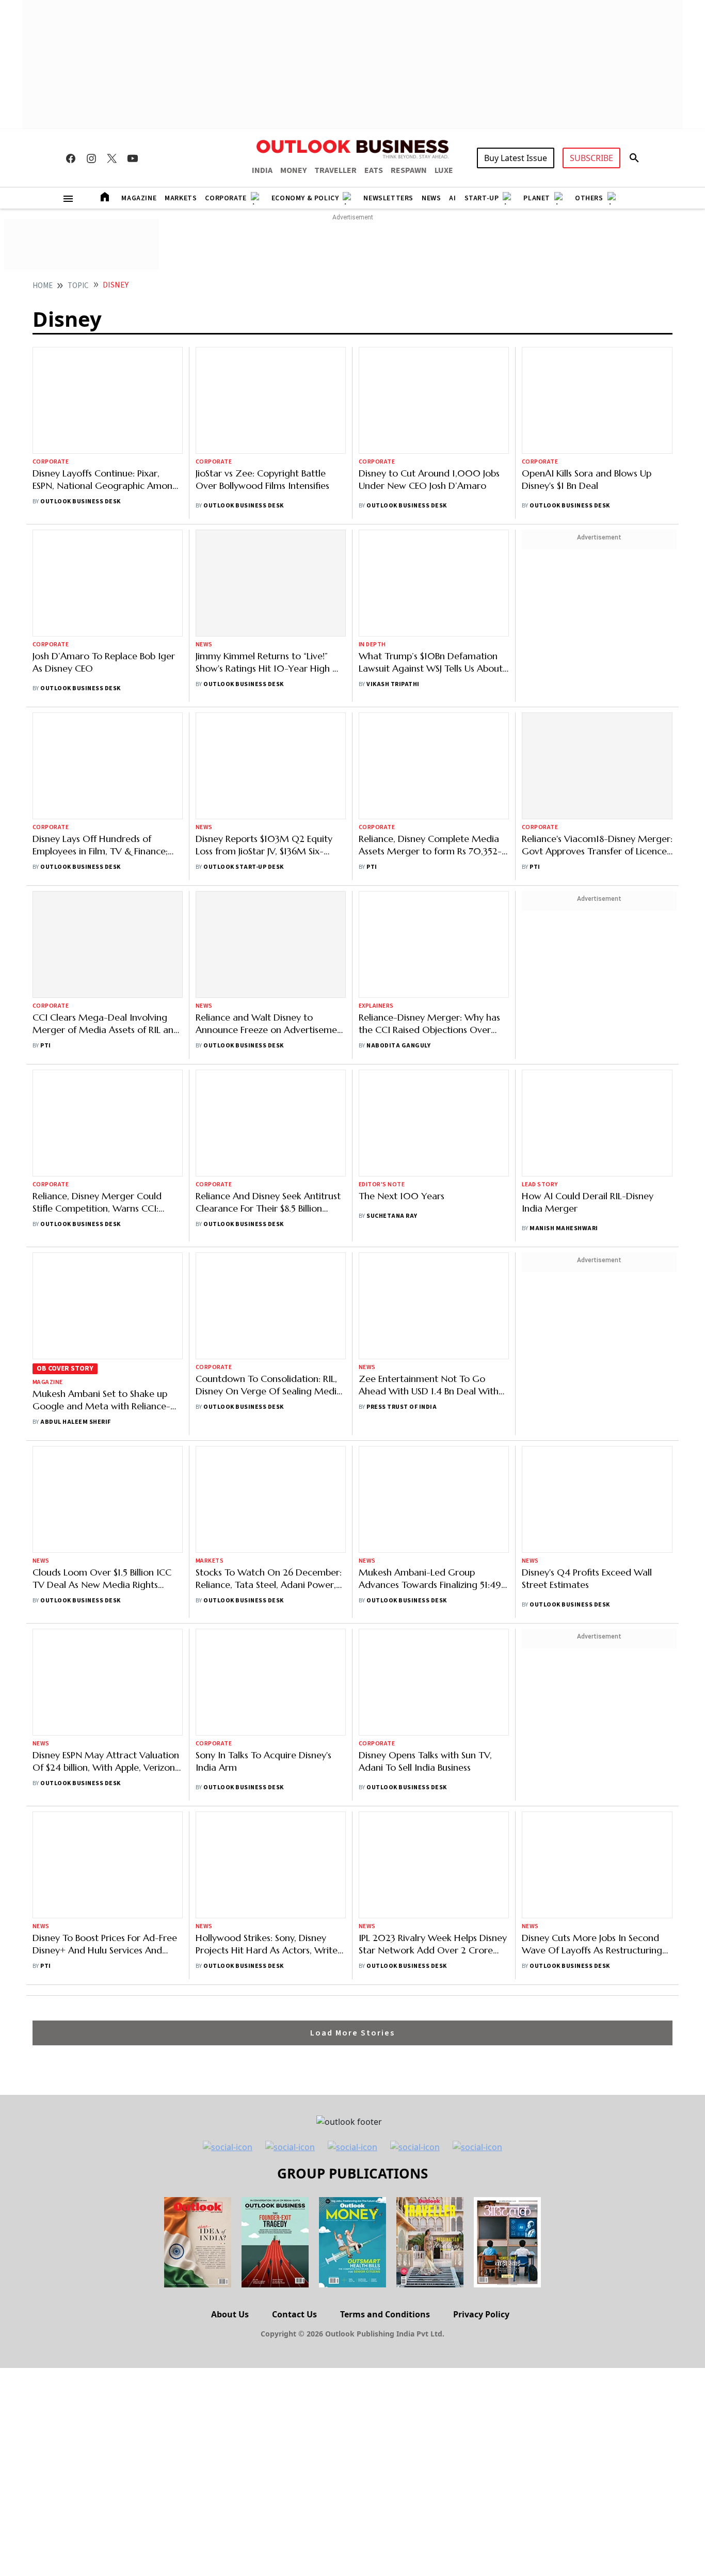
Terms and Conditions (385, 1711)
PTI (372, 669)
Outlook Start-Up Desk (243, 669)
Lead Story (540, 918)
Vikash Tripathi (393, 559)
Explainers (376, 740)
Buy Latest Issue (516, 158)
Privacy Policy (481, 1711)
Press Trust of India (402, 1047)
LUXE (444, 170)
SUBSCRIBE (591, 158)
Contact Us (294, 1711)
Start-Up (482, 198)
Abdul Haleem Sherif (75, 1075)
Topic (78, 286)
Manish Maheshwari (564, 962)
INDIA (262, 170)
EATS (374, 170)
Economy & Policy (305, 198)
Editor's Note (382, 837)
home (43, 286)
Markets (181, 198)
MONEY (293, 170)
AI (452, 198)
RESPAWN (409, 170)
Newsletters (388, 198)
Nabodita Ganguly (398, 779)
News (431, 198)
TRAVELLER (335, 170)
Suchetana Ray (392, 869)
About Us (230, 1711)
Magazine (139, 198)
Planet (537, 198)
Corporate (226, 198)
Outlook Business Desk (80, 408)
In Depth (372, 520)
